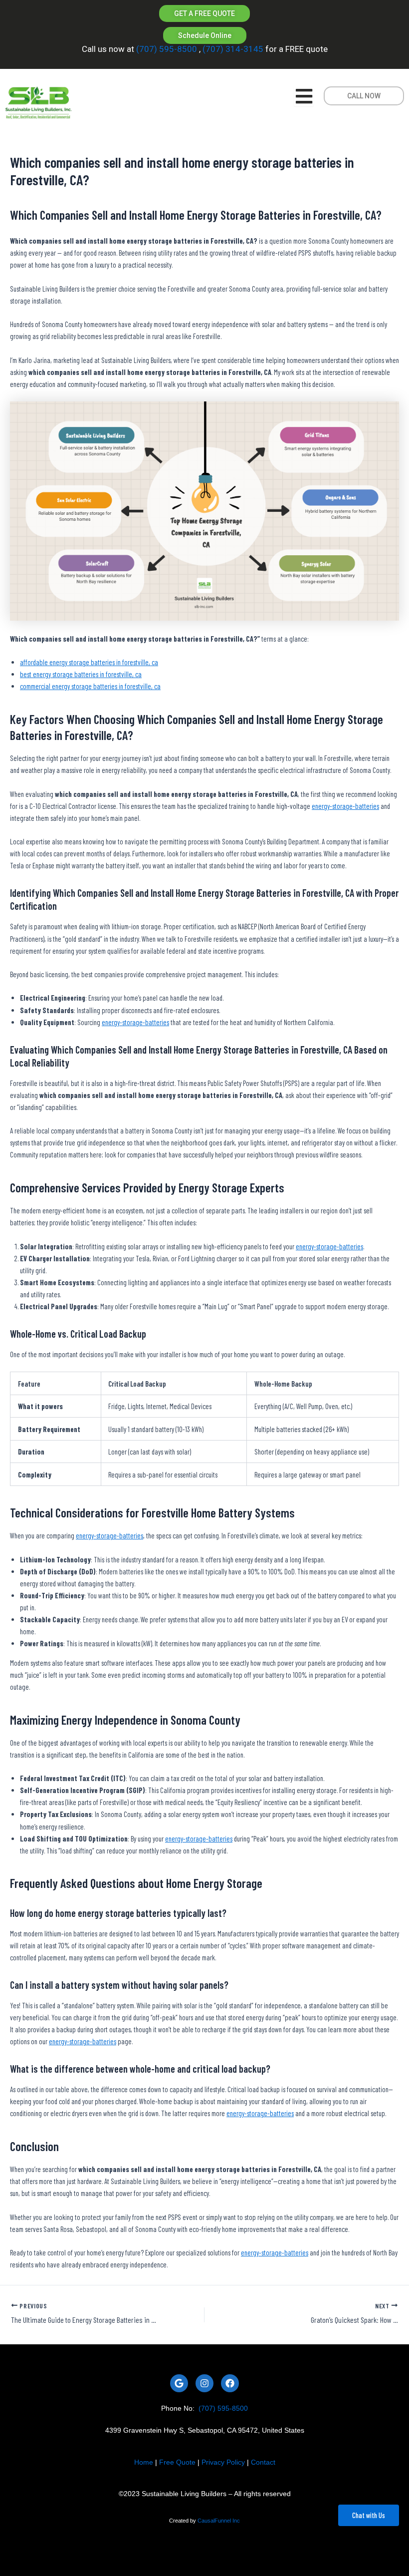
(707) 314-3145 (232, 49)
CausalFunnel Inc (219, 2521)
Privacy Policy (223, 2462)
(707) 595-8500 (167, 49)
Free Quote (177, 2462)
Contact (263, 2462)
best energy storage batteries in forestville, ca (81, 674)
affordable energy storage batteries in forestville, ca (89, 662)
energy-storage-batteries (345, 806)
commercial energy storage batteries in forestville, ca (90, 686)
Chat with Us (369, 2515)
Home (144, 2462)
